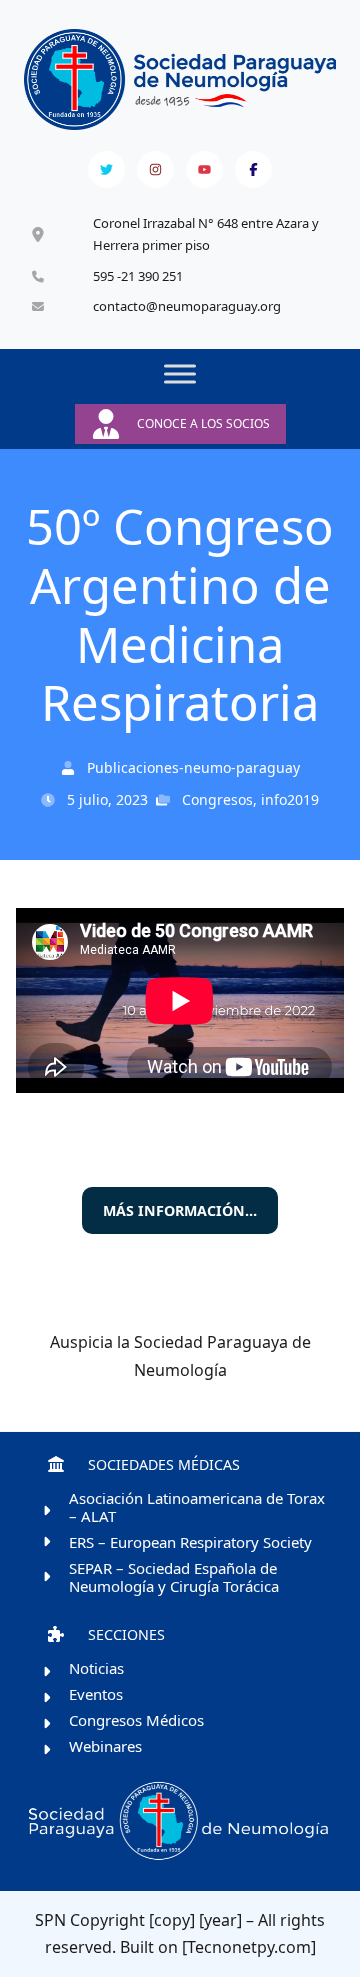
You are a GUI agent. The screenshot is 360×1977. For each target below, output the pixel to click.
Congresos (217, 799)
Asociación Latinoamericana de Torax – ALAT (197, 1507)
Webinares (105, 1746)
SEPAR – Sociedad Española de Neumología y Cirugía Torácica (174, 1577)
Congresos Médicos (136, 1720)
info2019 (290, 799)
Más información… (180, 1210)
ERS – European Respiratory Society (190, 1542)
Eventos (96, 1694)
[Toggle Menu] (180, 374)
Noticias (96, 1668)
